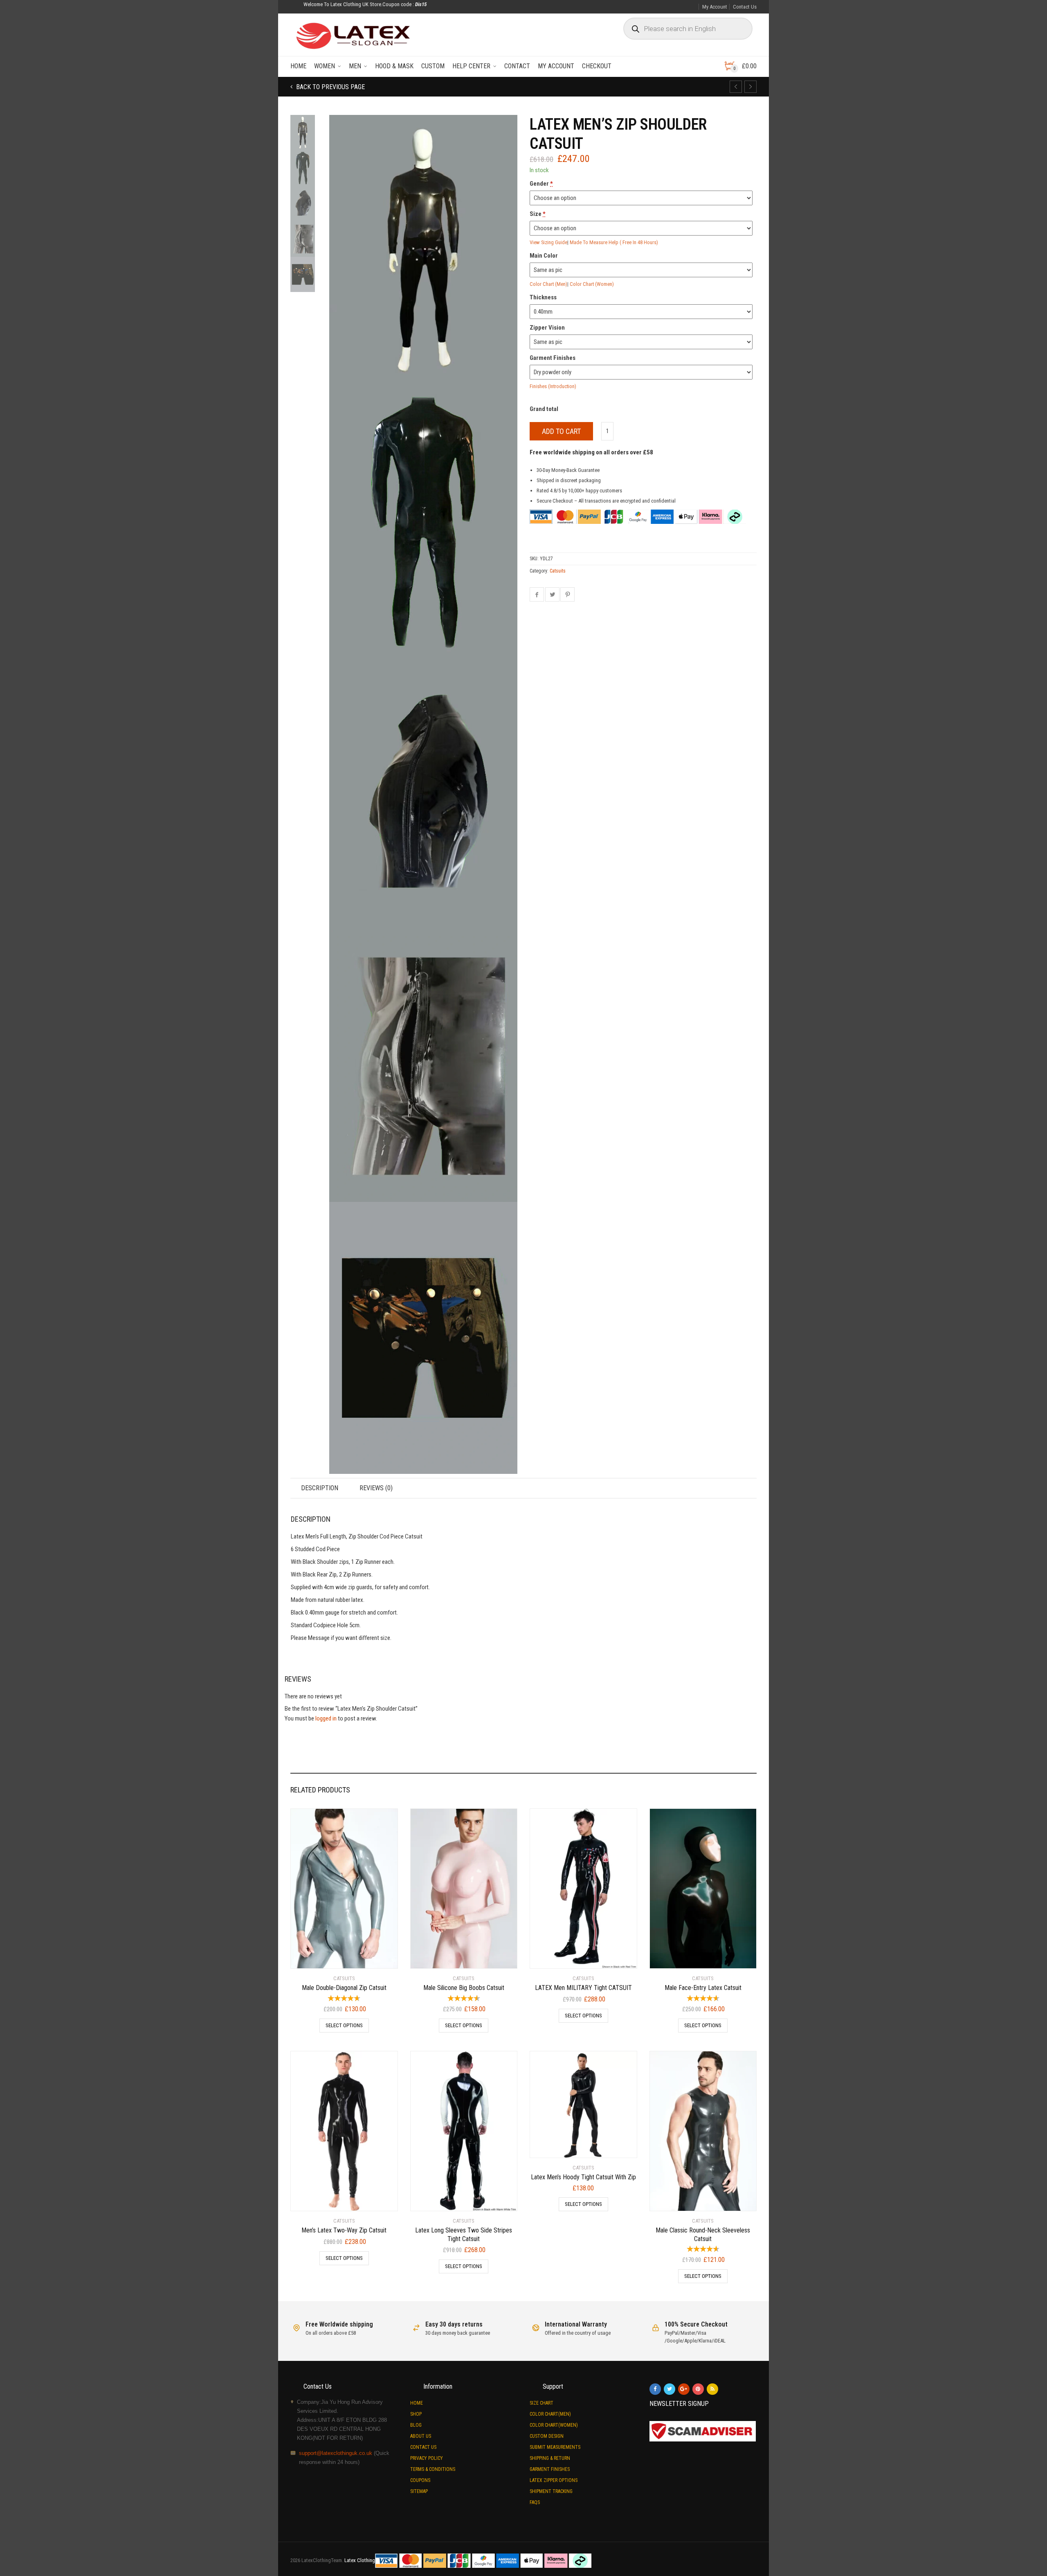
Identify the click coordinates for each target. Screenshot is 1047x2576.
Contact (517, 66)
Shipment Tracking (551, 2491)
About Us (421, 2436)
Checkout (597, 66)
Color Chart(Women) (554, 2425)
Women (325, 66)
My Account (715, 7)
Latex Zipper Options (554, 2480)
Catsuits (558, 571)
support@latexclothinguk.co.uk (336, 2453)
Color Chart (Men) (548, 284)
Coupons (420, 2480)
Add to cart (561, 431)
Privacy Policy (427, 2458)
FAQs (535, 2502)
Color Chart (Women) (592, 284)
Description (320, 1488)
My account (556, 66)
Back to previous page (330, 87)
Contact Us (745, 7)
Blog (416, 2425)
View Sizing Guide (548, 242)
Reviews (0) (376, 1488)
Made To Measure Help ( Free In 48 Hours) (614, 242)
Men (355, 66)
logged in (326, 1718)
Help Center (471, 66)
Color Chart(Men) (550, 2414)
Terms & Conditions (433, 2469)
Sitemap (419, 2491)
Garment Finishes (550, 2469)
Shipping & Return (550, 2458)
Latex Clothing (360, 2560)
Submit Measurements (555, 2447)
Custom (433, 66)
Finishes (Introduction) (553, 386)
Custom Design (547, 2436)
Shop (416, 2414)
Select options (344, 2025)
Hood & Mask (394, 66)
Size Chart (541, 2403)
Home (298, 66)
